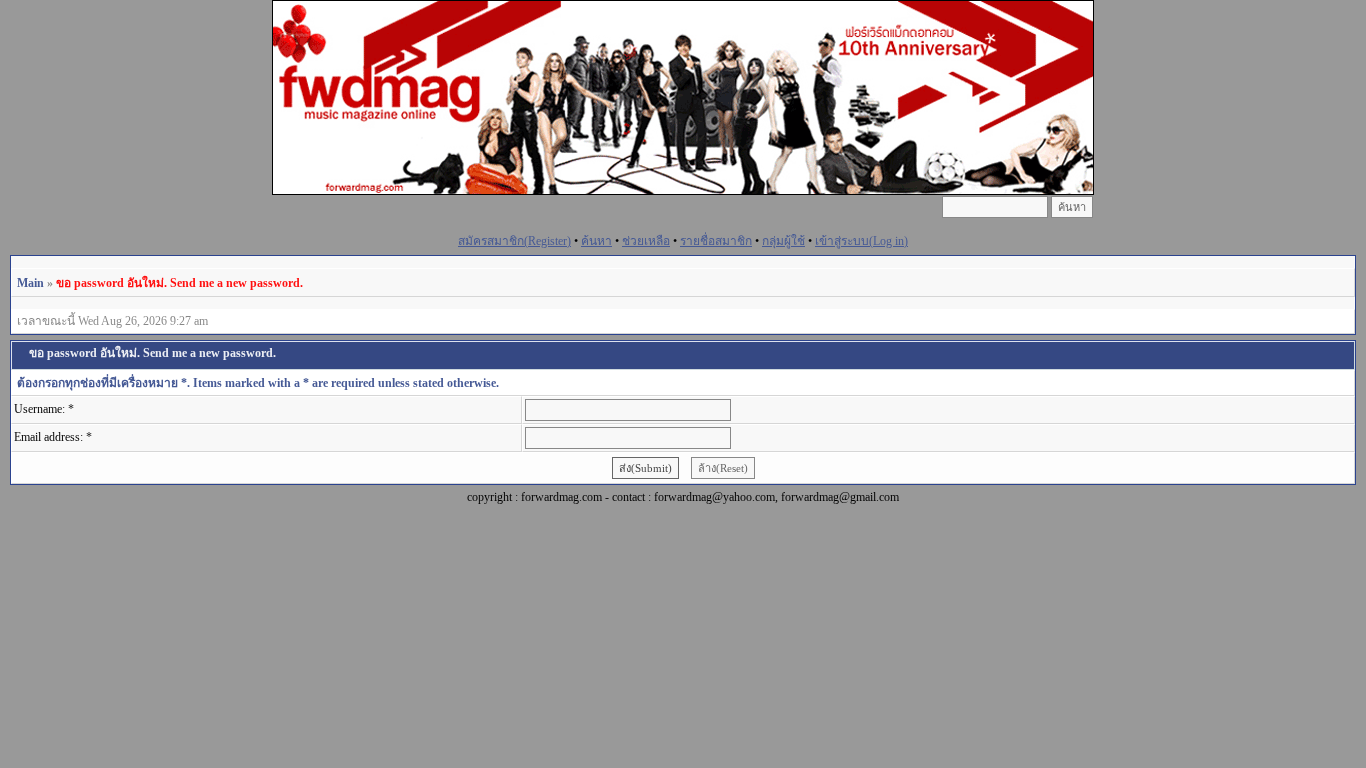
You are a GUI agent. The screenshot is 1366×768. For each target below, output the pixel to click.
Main (30, 283)
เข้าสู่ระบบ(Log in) (861, 241)
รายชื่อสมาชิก (716, 241)
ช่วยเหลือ (646, 241)
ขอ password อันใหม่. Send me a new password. (179, 283)
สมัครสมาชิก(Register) (514, 241)
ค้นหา (596, 241)
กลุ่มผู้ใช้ (783, 241)
